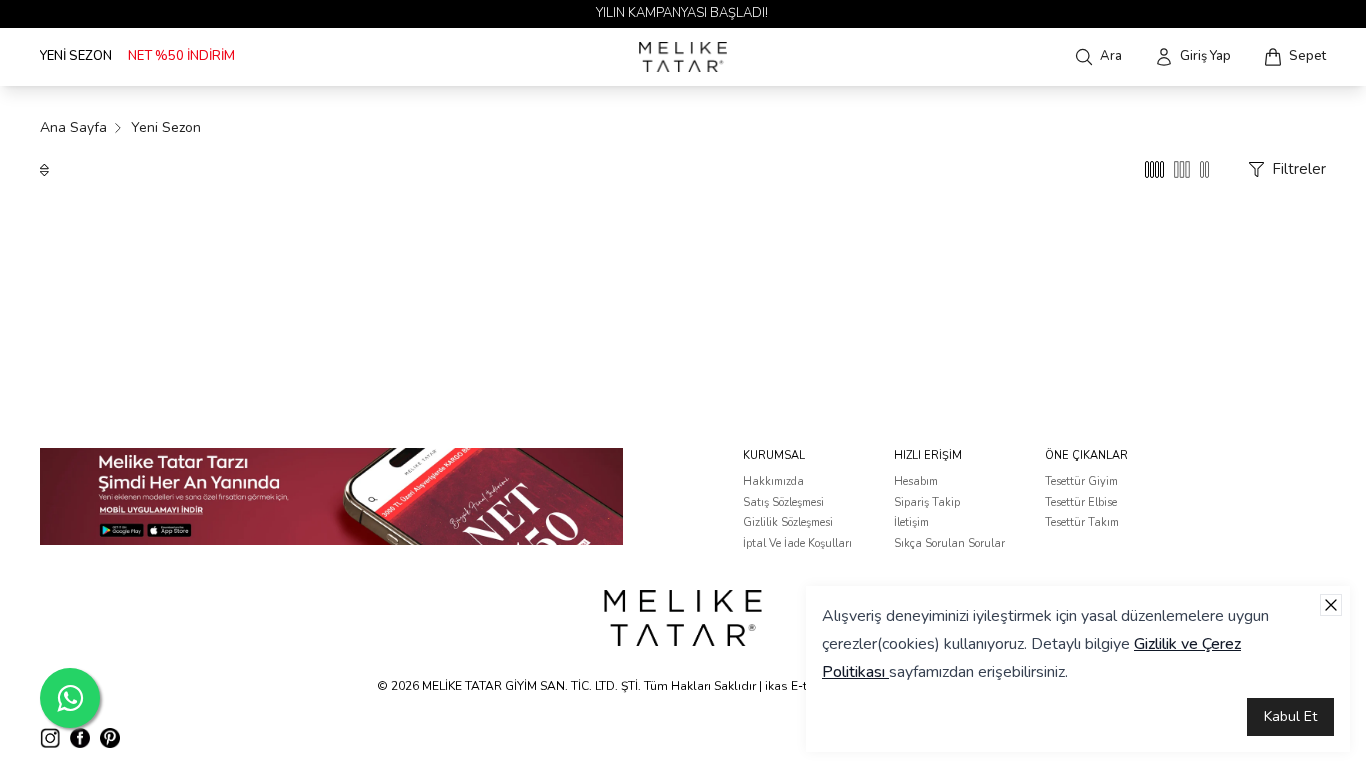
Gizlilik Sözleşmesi (788, 522)
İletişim (911, 522)
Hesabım (916, 481)
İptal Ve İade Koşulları (797, 543)
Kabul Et (1290, 716)
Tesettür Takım (1082, 522)
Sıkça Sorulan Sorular (949, 543)
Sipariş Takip (927, 502)
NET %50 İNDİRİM (181, 56)
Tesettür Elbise (1081, 502)
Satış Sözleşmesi (783, 502)
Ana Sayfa (73, 127)
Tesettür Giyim (1081, 481)
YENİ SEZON (76, 56)
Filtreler (1299, 169)
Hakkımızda (773, 481)
